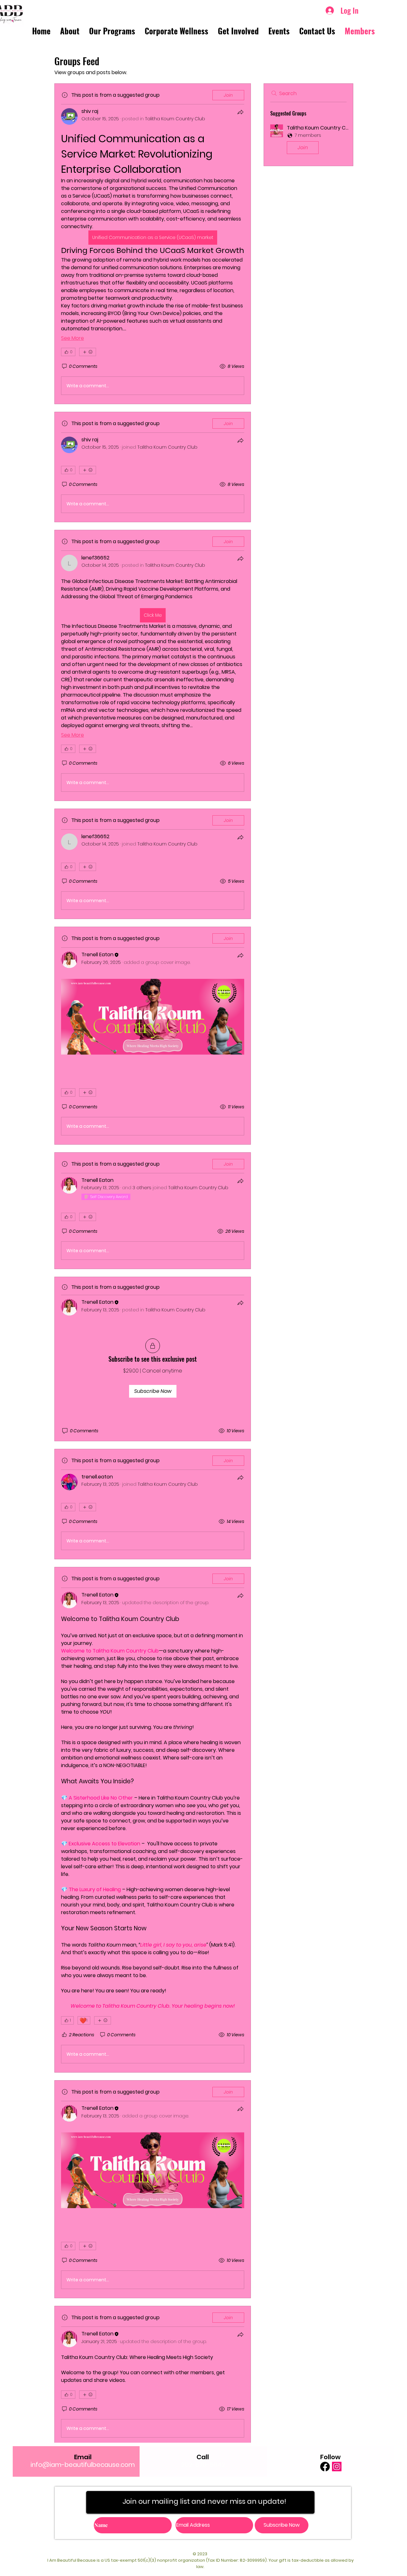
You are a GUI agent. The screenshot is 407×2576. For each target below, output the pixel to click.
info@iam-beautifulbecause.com (83, 2465)
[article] (153, 244)
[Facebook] (325, 2467)
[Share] (240, 112)
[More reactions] (88, 352)
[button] (308, 140)
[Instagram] (337, 2467)
